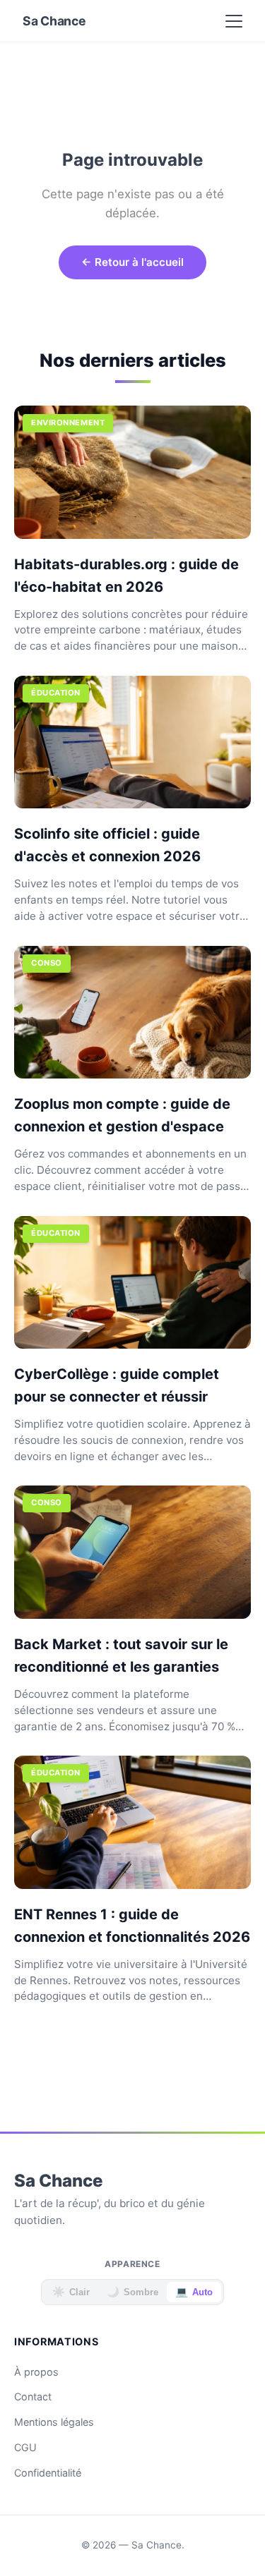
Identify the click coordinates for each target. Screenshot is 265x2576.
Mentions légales (54, 2422)
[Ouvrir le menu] (234, 21)
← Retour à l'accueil (132, 262)
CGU (25, 2447)
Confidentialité (48, 2473)
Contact (33, 2396)
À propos (36, 2372)
